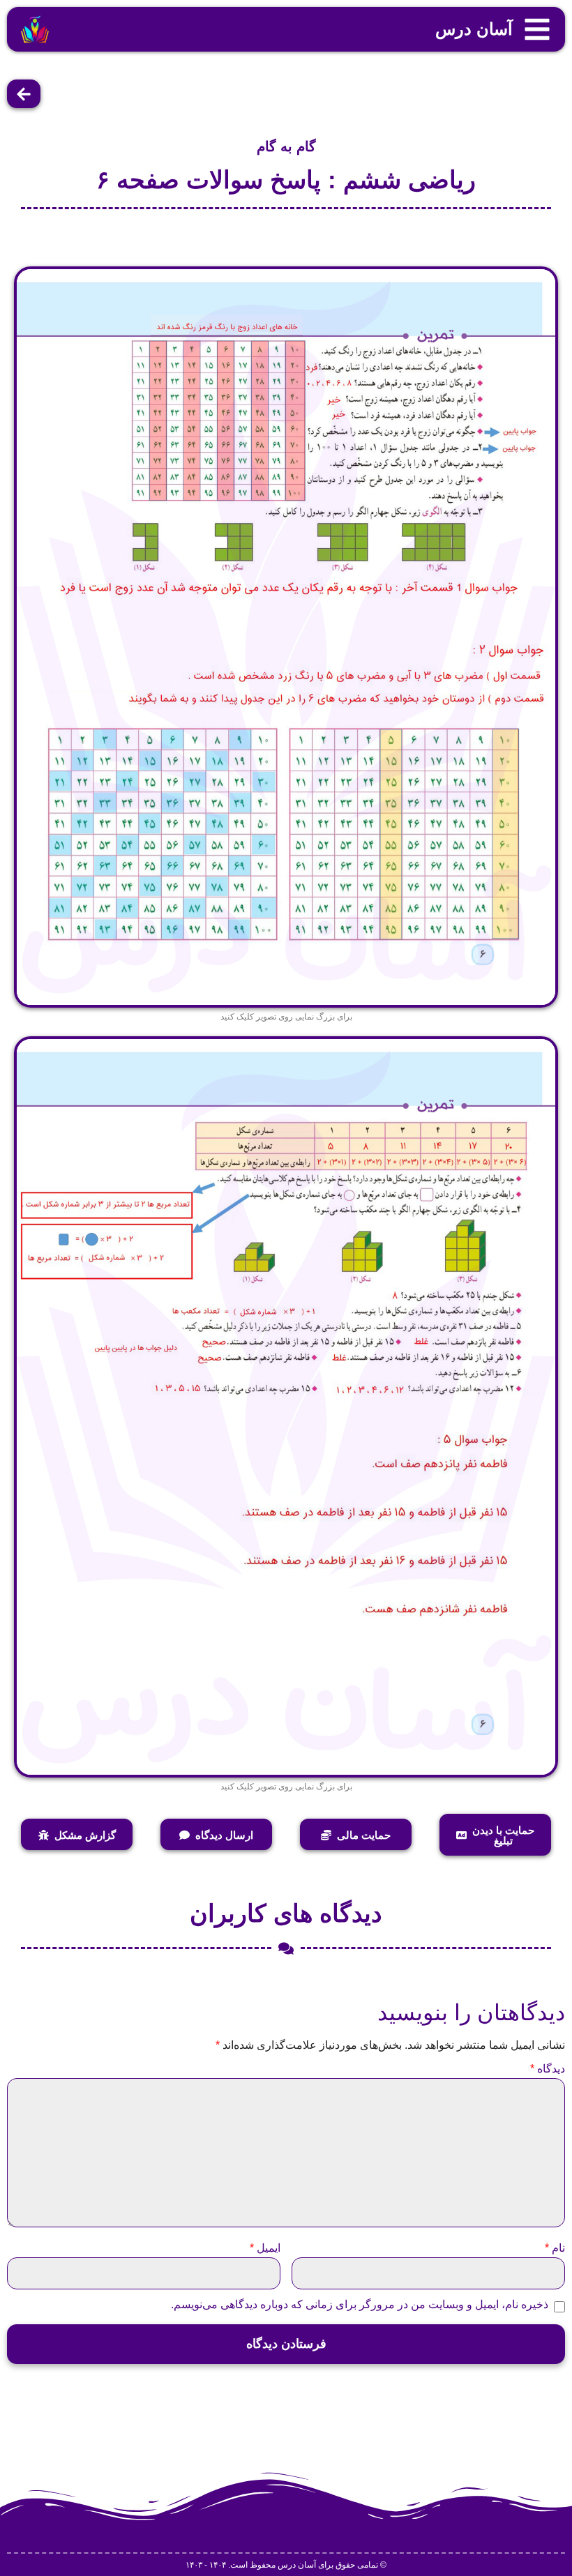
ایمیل (265, 2248)
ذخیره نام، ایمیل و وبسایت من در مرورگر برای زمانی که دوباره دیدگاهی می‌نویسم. (360, 2305)
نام (555, 2248)
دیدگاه (548, 2069)
